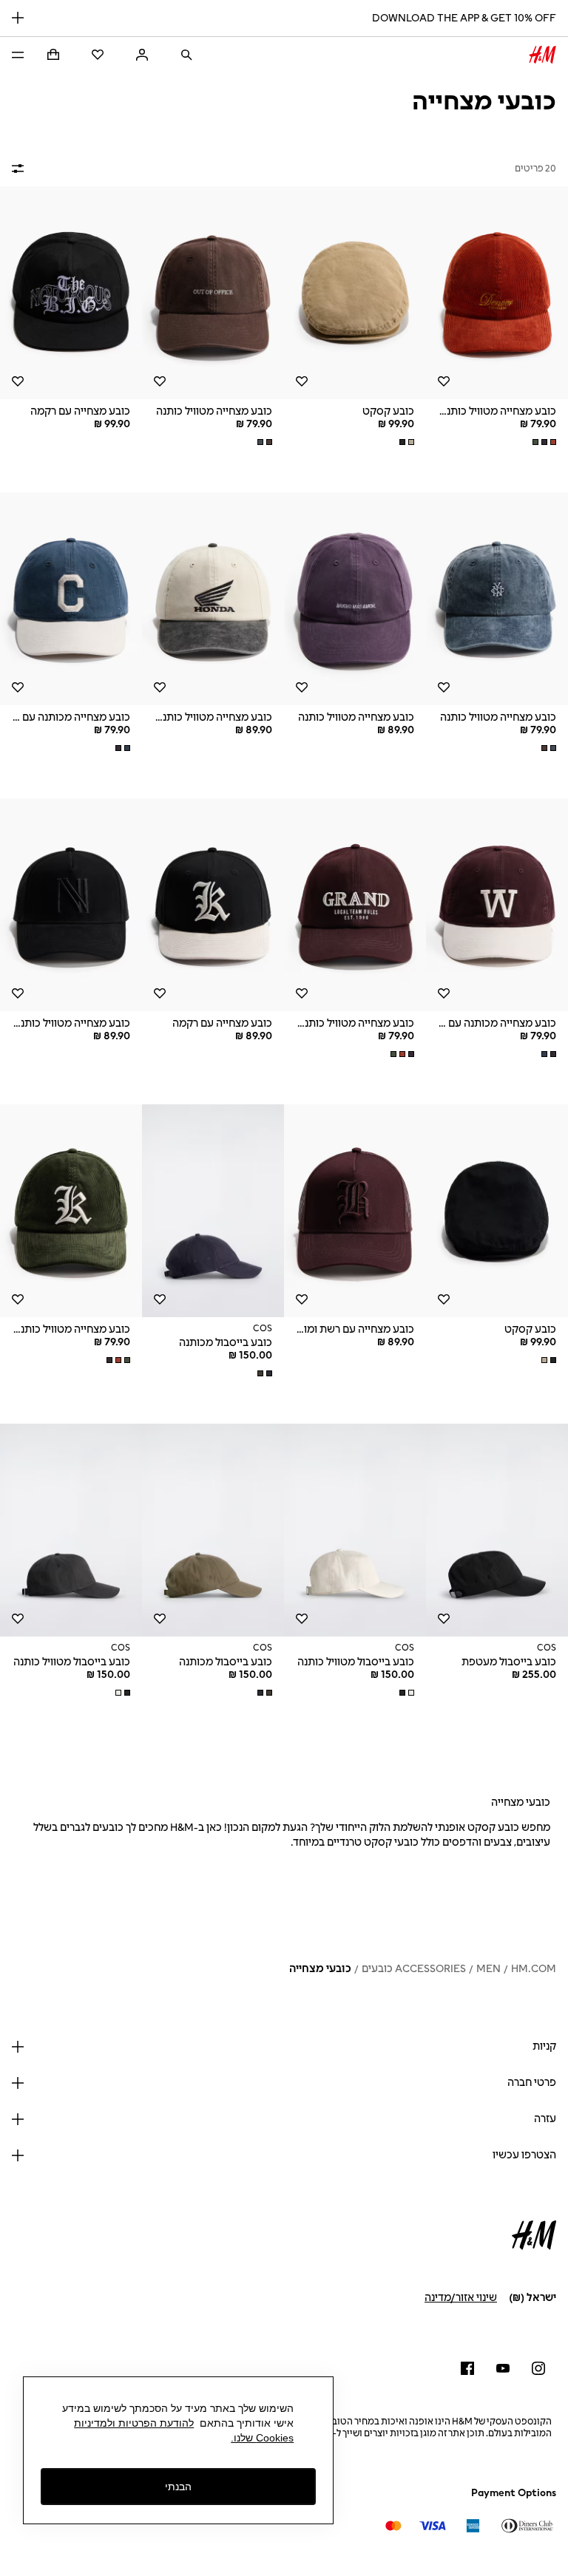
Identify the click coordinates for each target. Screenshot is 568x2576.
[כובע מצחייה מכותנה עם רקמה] (71, 599)
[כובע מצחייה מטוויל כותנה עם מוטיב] (497, 293)
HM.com (534, 1969)
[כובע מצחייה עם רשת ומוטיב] (355, 1211)
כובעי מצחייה (320, 1969)
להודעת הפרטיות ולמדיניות (134, 2423)
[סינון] (21, 169)
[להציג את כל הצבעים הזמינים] (543, 442)
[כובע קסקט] (355, 293)
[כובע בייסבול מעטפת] (497, 1530)
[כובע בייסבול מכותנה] (213, 1211)
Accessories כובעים (414, 1969)
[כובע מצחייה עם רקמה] (71, 293)
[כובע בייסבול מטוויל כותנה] (355, 1530)
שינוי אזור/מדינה (461, 2298)
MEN (488, 1969)
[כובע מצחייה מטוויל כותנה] (213, 293)
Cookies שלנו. (262, 2438)
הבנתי (178, 2487)
